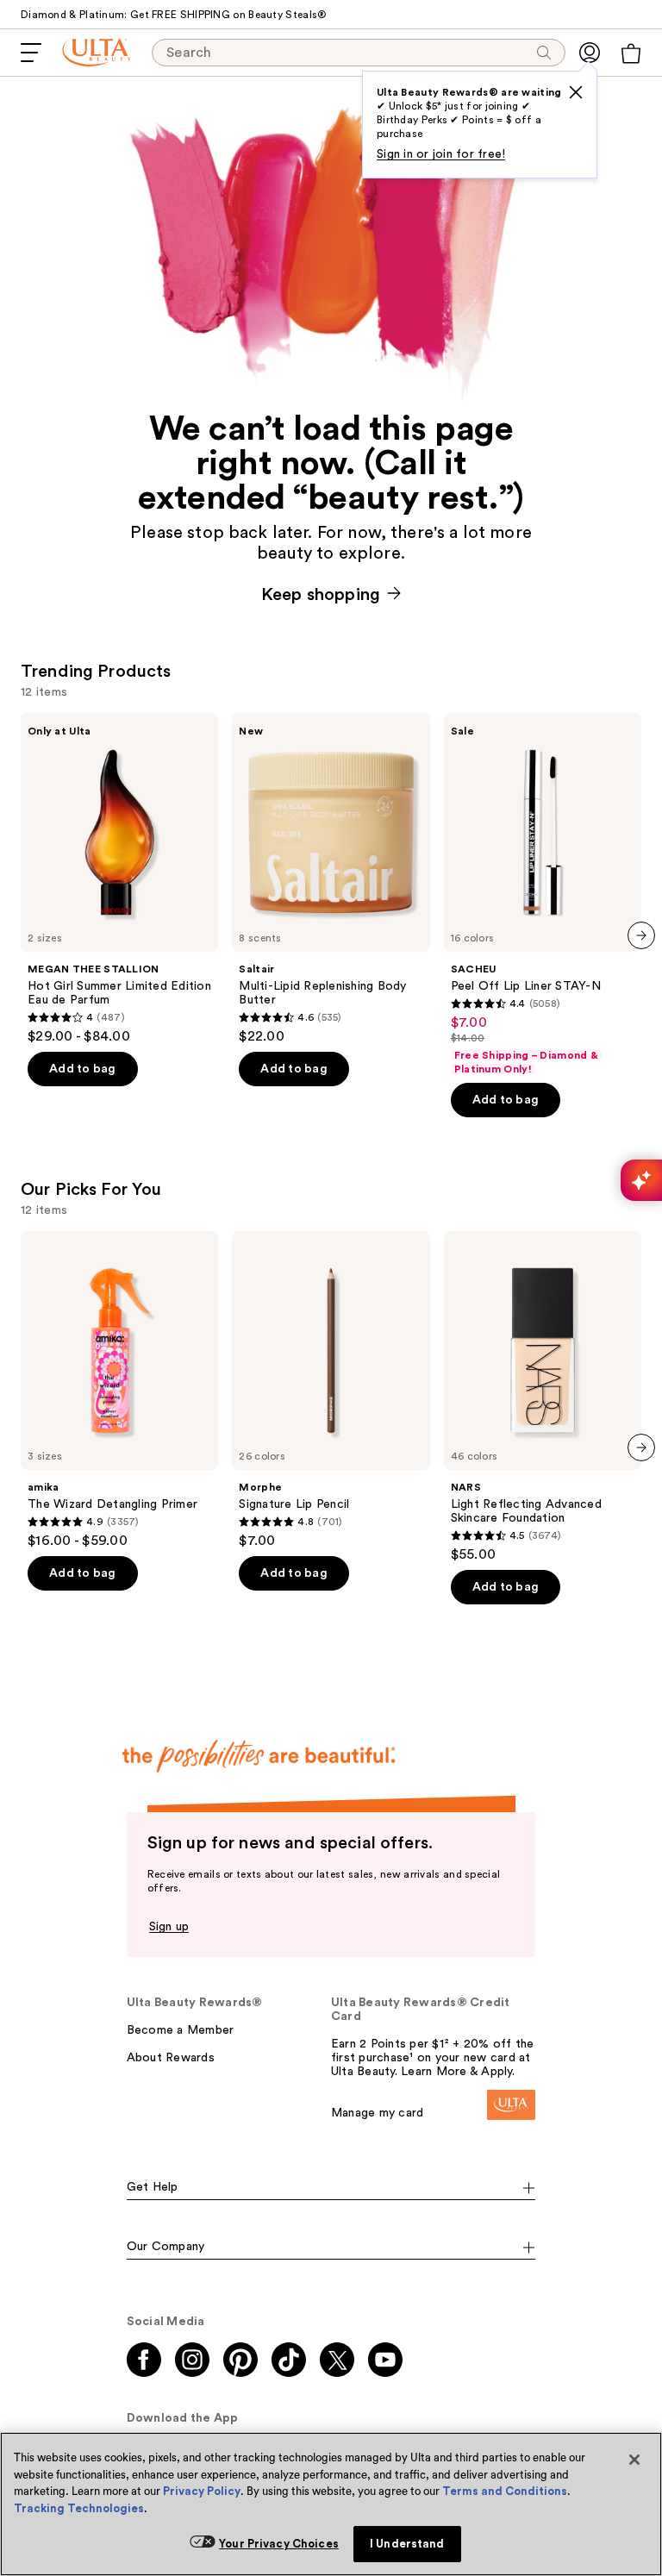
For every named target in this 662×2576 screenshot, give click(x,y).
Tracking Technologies (79, 2508)
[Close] (634, 2460)
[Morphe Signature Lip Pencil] (331, 1390)
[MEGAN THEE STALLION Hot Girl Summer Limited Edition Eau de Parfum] (119, 879)
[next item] (641, 935)
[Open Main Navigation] (31, 53)
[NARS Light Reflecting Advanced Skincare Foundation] (543, 1397)
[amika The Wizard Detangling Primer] (119, 1390)
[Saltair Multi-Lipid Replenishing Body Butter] (331, 879)
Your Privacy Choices (279, 2544)
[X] (576, 92)
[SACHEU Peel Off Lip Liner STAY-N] (543, 894)
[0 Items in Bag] (631, 53)
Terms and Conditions (505, 2491)
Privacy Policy (202, 2491)
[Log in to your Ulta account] (590, 53)
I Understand (407, 2544)
